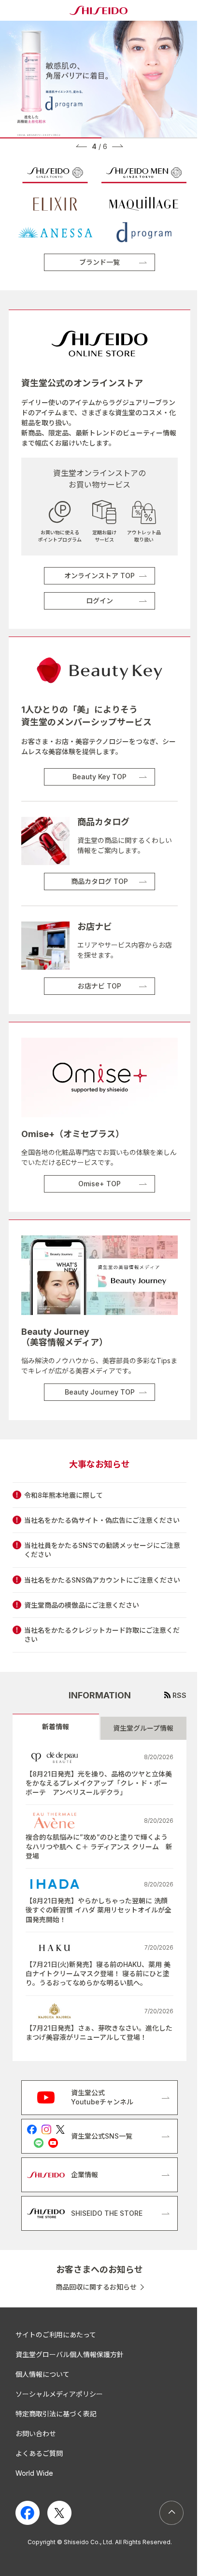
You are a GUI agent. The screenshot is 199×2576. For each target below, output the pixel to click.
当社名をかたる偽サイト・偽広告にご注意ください (102, 1520)
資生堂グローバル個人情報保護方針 (70, 2354)
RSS (179, 1695)
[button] (81, 146)
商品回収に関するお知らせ (96, 2287)
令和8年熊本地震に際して (64, 1495)
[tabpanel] (99, 1901)
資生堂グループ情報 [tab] (143, 1728)
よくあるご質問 (39, 2453)
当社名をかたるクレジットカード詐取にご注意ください (102, 1635)
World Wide (34, 2473)
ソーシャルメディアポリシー (59, 2394)
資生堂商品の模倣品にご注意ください (82, 1605)
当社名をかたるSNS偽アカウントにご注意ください (102, 1580)
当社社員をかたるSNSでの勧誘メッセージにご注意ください (102, 1550)
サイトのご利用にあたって (56, 2335)
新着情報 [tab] (56, 1727)
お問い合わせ (36, 2434)
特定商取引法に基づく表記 (56, 2414)
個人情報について (43, 2374)
